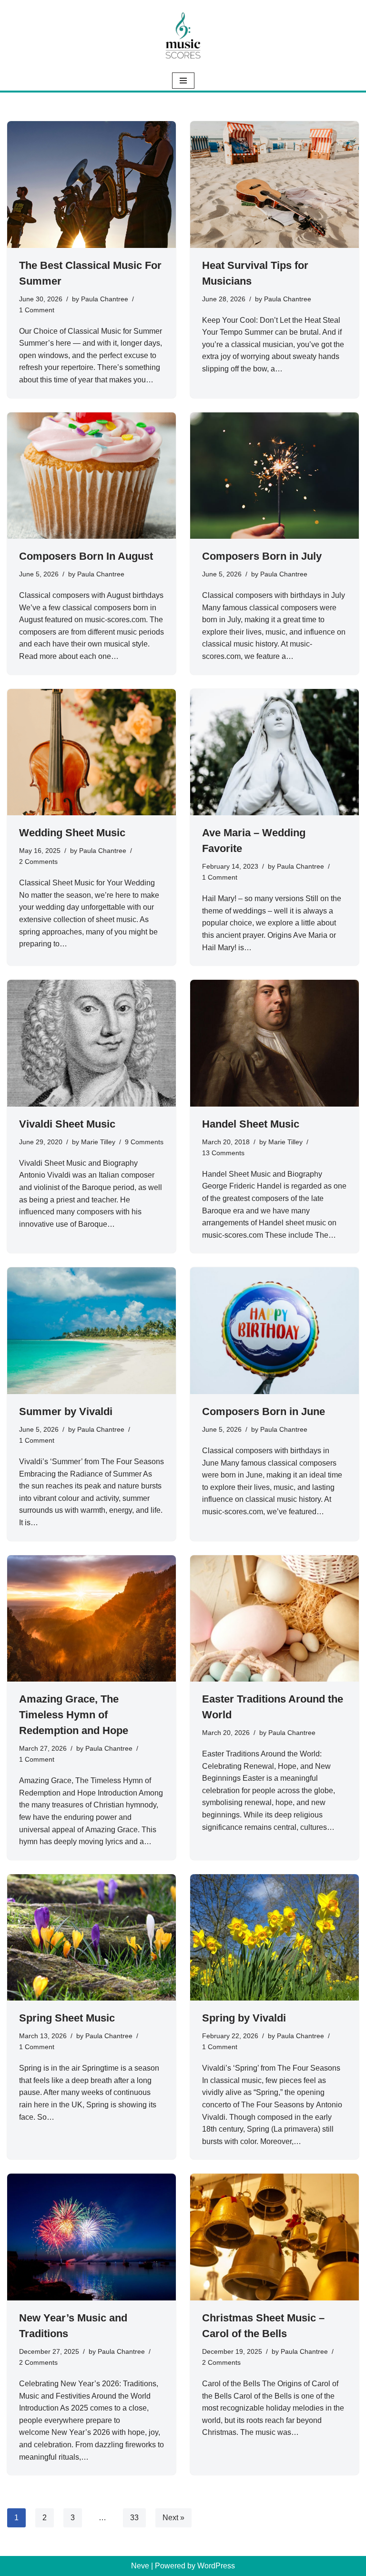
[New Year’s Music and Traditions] (91, 2237)
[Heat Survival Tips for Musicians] (274, 185)
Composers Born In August (86, 556)
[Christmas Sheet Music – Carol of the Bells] (274, 2237)
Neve (140, 2566)
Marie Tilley (98, 1142)
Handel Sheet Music (251, 1124)
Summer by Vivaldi (66, 1411)
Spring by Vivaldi (244, 2018)
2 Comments (38, 862)
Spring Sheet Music (67, 2018)
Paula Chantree (105, 299)
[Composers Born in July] (274, 476)
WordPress (216, 2566)
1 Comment (37, 310)
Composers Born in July (262, 556)
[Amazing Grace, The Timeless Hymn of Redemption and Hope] (91, 1619)
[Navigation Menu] (183, 81)
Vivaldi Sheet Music (67, 1124)
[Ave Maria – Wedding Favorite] (274, 752)
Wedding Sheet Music (72, 833)
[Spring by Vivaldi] (274, 1938)
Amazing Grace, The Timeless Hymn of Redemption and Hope (74, 1715)
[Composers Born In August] (91, 476)
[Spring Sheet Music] (91, 1938)
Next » (173, 2518)
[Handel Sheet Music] (274, 1043)
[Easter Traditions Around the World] (274, 1619)
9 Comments (144, 1142)
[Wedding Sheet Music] (91, 752)
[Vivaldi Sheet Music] (91, 1043)
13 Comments (223, 1153)
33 (134, 2518)
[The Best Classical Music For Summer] (91, 185)
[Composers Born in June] (274, 1331)
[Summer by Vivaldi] (91, 1331)
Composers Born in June (264, 1411)
